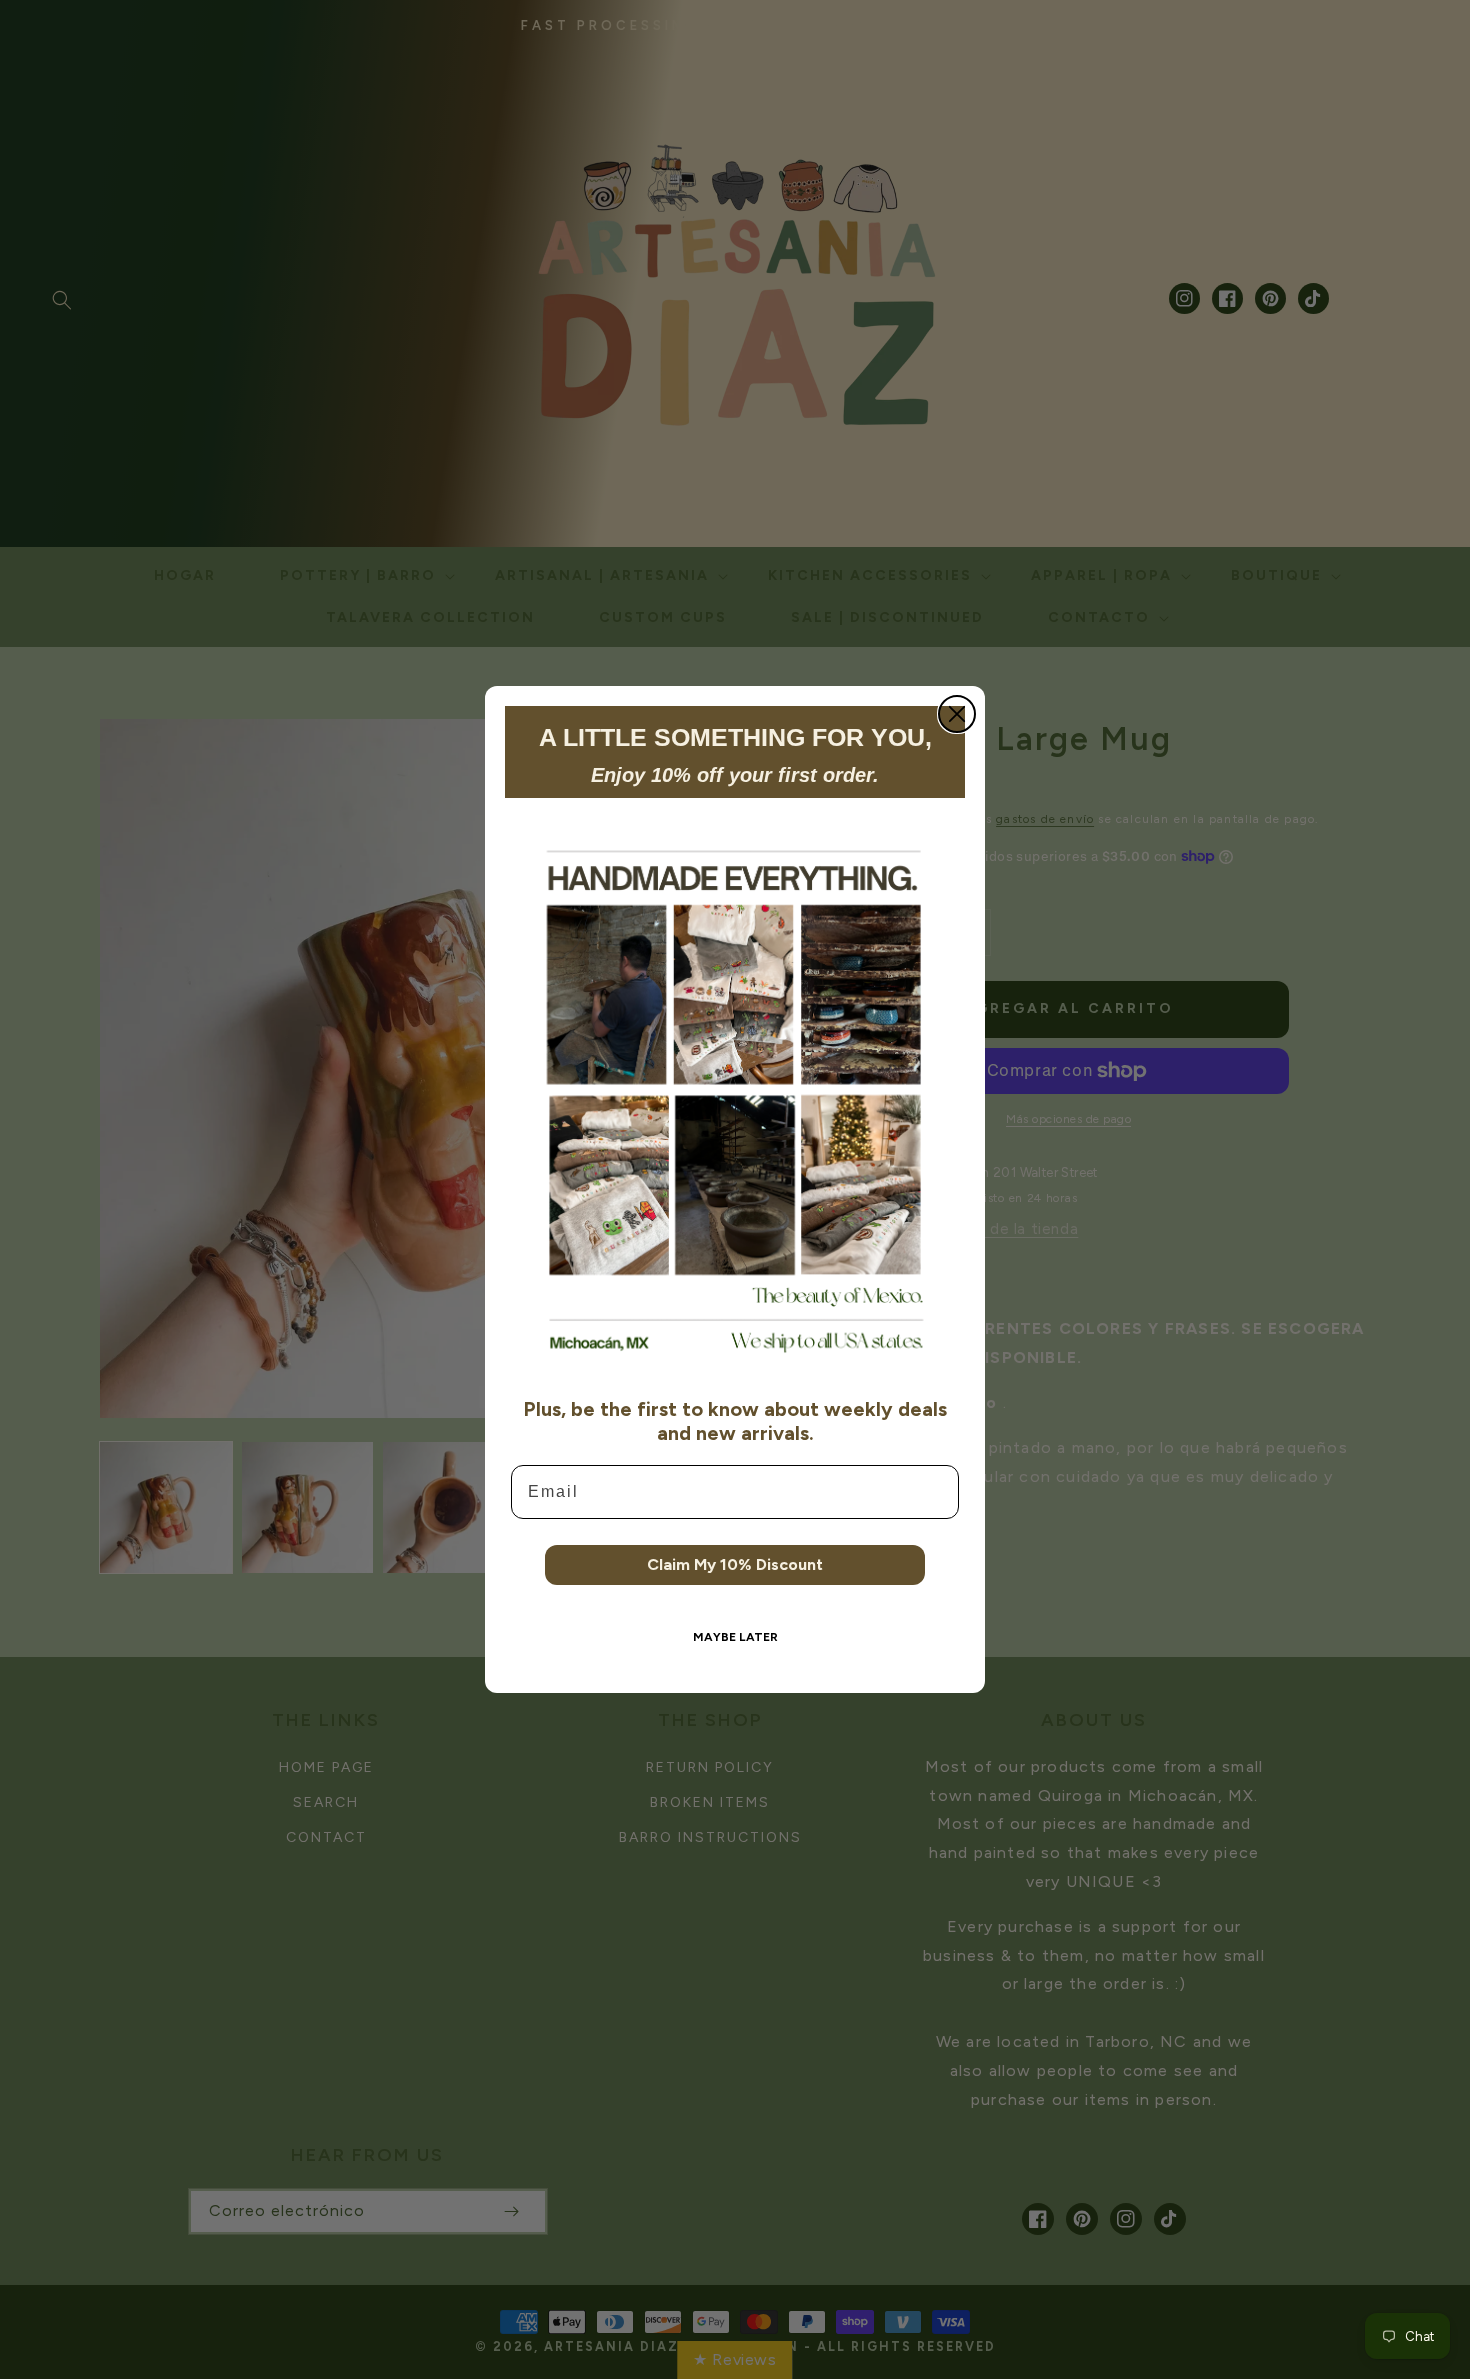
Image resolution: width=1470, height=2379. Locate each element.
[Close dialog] (957, 714)
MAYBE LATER (735, 1637)
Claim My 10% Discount (735, 1564)
